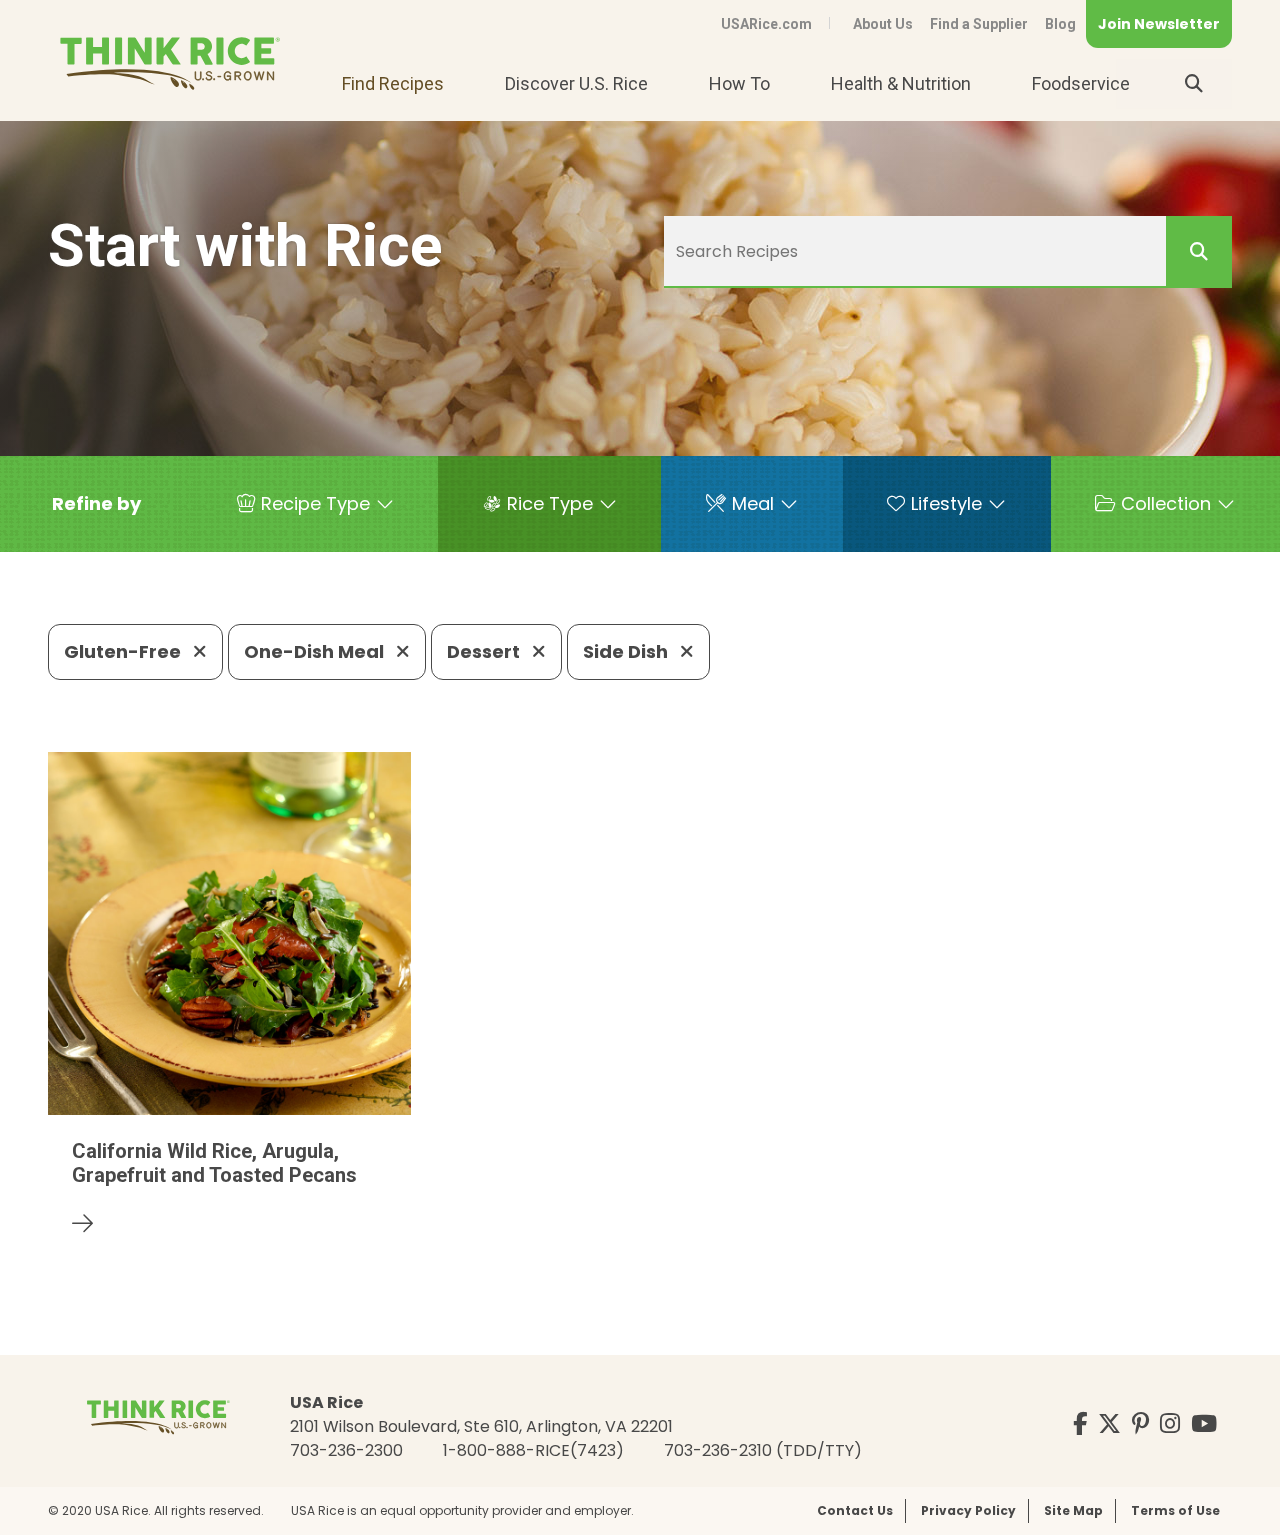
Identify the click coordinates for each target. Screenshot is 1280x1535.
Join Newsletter (1159, 24)
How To (739, 83)
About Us (883, 24)
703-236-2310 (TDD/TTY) (763, 1450)
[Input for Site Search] (1194, 84)
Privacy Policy (968, 1510)
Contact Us (855, 1510)
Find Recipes (393, 83)
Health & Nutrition (901, 83)
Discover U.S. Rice (576, 83)
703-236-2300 (346, 1450)
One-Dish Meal (316, 651)
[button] (96, 504)
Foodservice (1081, 83)
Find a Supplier (979, 24)
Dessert (485, 651)
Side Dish (627, 651)
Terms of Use (1175, 1510)
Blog (1060, 24)
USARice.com (766, 24)
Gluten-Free (124, 651)
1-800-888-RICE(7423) (533, 1450)
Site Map (1073, 1510)
